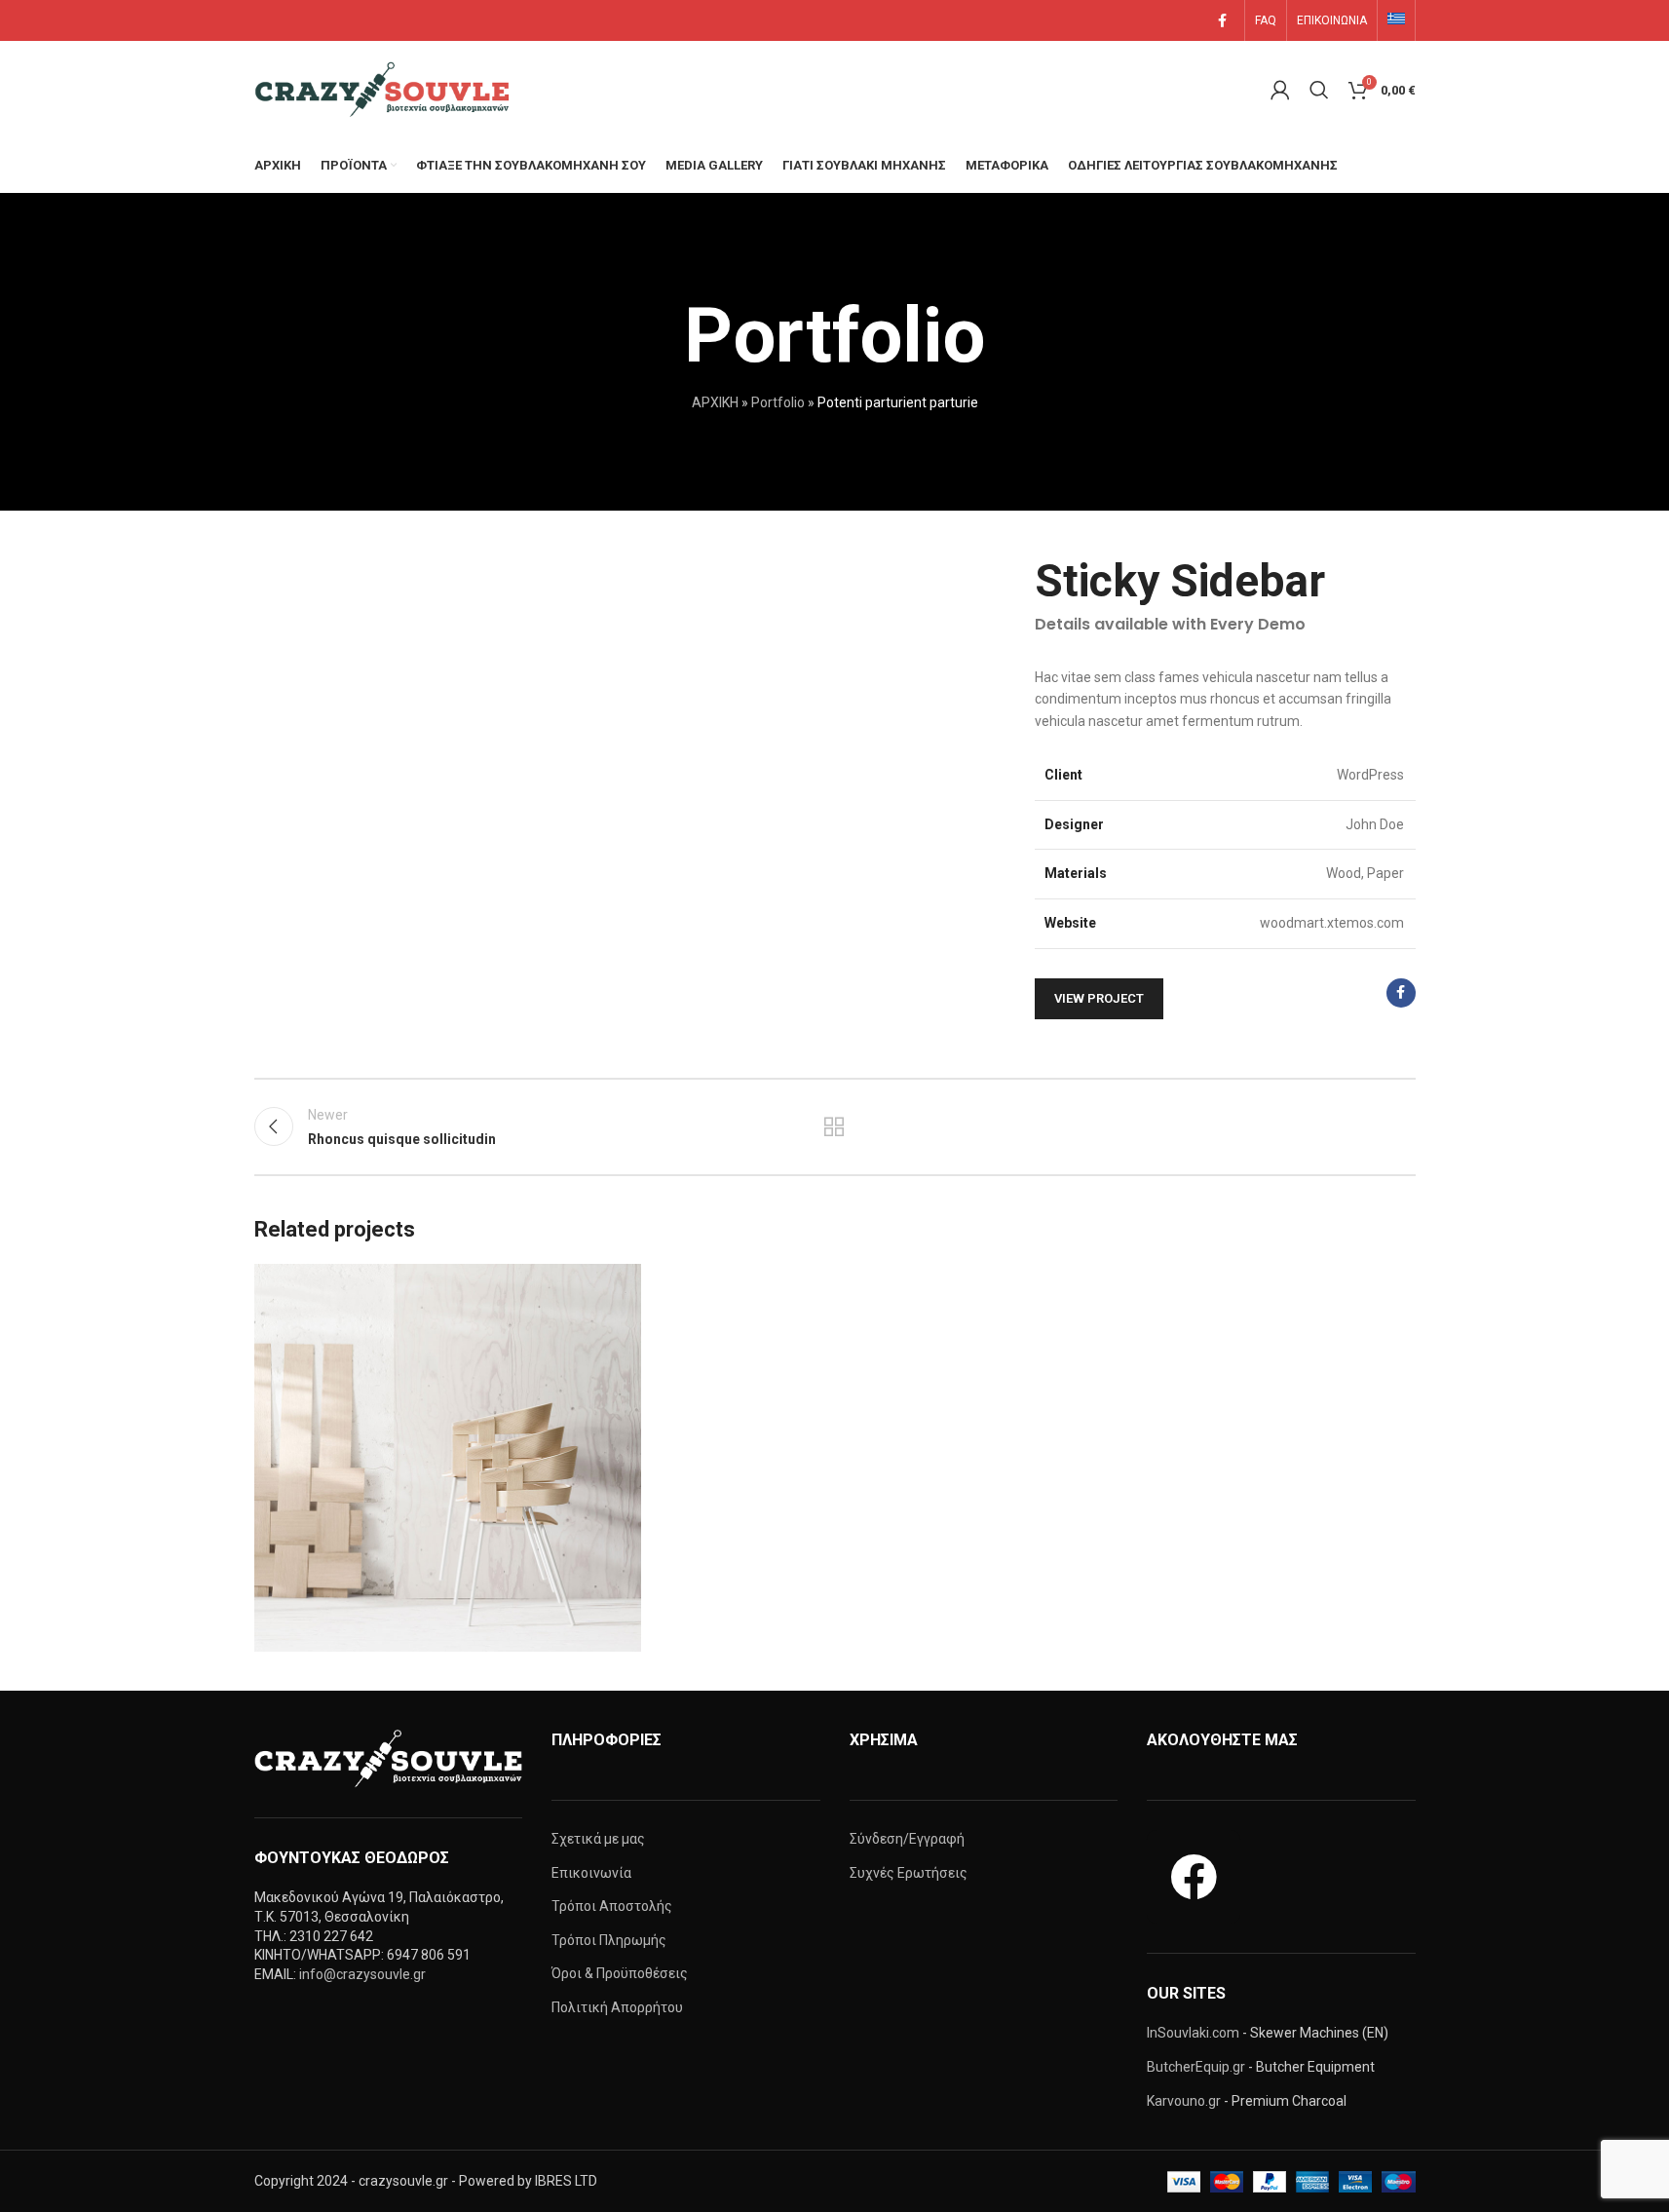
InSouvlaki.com (1193, 2033)
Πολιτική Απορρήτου (617, 2007)
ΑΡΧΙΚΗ (715, 402)
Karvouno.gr (1184, 2101)
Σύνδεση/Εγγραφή (907, 1839)
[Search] (1319, 90)
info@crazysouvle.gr (362, 1974)
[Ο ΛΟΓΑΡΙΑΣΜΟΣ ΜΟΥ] (1280, 90)
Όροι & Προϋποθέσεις (620, 1973)
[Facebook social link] (1223, 21)
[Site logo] (386, 89)
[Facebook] (1194, 1877)
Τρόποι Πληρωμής (609, 1940)
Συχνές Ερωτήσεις (909, 1873)
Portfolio (778, 402)
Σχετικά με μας (598, 1839)
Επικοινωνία (591, 1873)
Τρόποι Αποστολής (612, 1906)
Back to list (834, 1126)
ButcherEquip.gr (1196, 2067)
